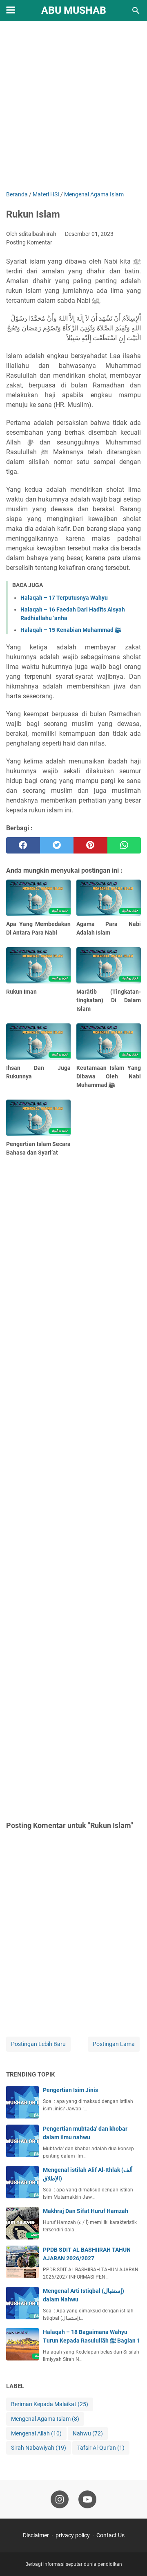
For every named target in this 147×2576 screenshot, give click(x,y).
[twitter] (57, 845)
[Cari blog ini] (136, 11)
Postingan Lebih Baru (38, 2044)
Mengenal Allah (36, 2433)
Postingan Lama (114, 2044)
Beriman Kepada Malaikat (50, 2404)
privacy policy (73, 2535)
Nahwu (88, 2433)
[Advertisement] (73, 107)
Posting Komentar (29, 242)
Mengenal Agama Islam (45, 2419)
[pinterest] (90, 845)
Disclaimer (36, 2535)
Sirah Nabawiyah (39, 2448)
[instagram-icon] (60, 2499)
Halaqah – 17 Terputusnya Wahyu (64, 598)
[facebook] (23, 845)
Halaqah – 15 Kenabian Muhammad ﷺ (71, 630)
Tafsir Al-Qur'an (101, 2448)
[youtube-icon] (87, 2499)
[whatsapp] (124, 845)
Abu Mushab (74, 10)
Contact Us (110, 2535)
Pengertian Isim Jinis (70, 2090)
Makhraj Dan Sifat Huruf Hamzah (86, 2211)
